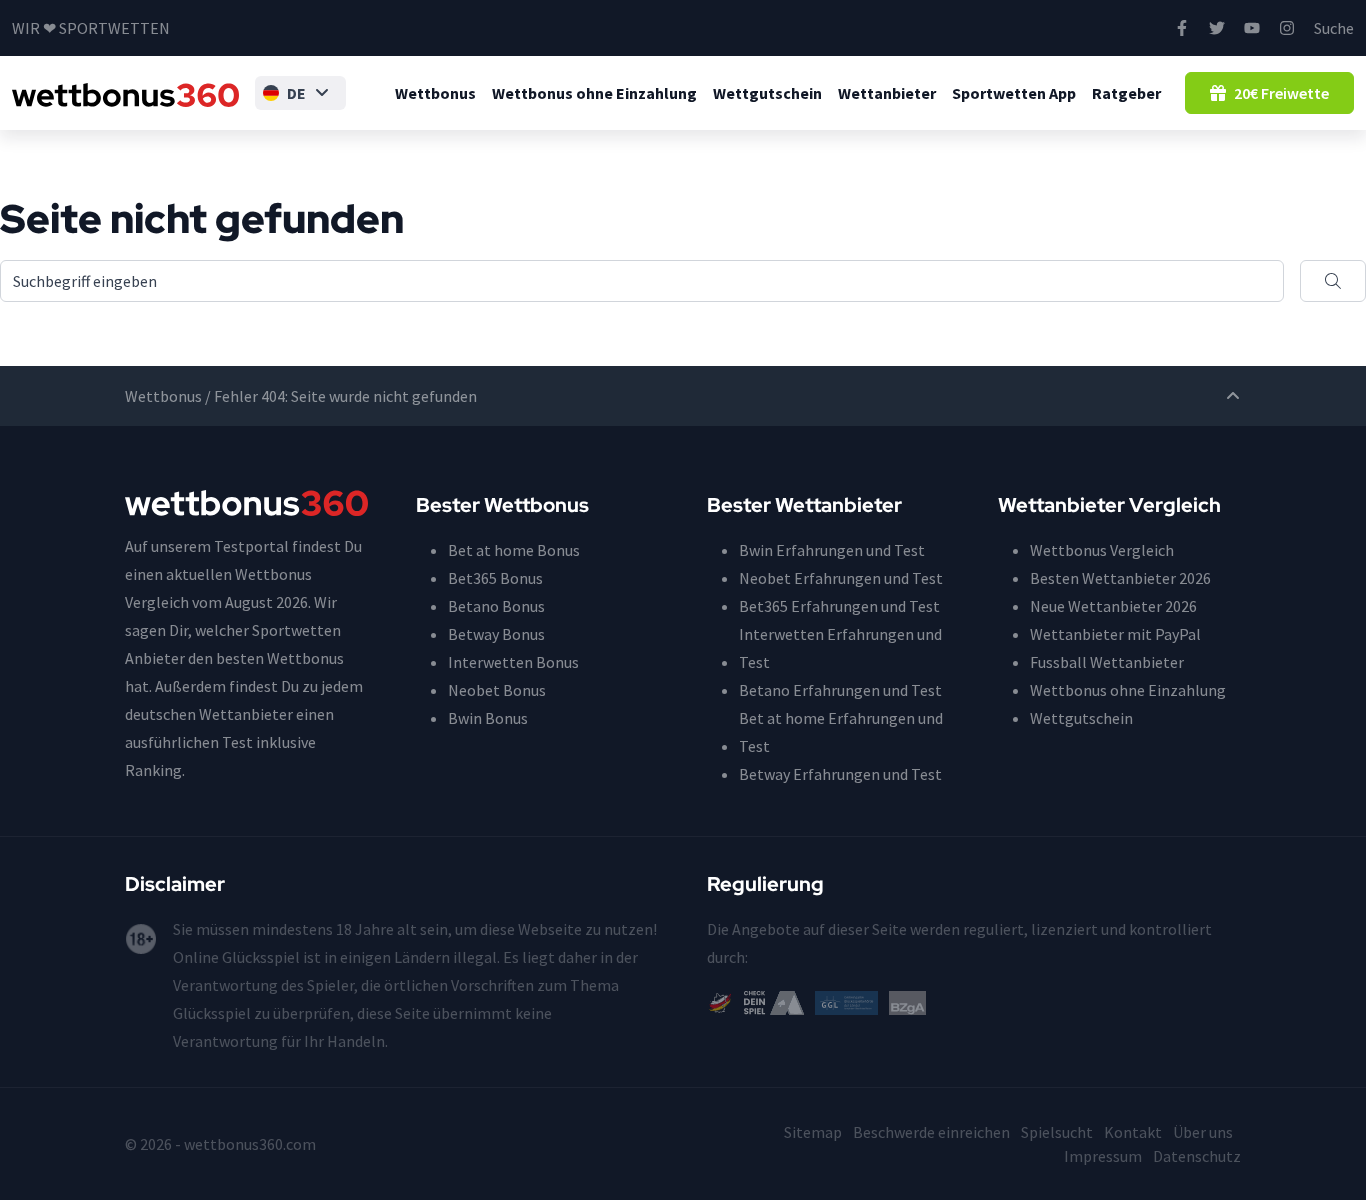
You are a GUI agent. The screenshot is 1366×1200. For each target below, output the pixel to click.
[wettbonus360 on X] (1217, 28)
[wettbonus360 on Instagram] (1287, 28)
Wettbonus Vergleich (1102, 550)
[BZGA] (907, 1001)
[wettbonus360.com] (125, 93)
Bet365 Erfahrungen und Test (839, 606)
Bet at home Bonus (514, 550)
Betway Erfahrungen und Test (840, 774)
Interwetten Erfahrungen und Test (840, 648)
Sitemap (813, 1132)
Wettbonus (435, 93)
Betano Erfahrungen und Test (840, 690)
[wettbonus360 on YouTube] (1252, 28)
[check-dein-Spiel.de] (773, 1001)
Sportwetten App (1014, 93)
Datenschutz (1197, 1156)
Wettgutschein (767, 93)
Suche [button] (1334, 28)
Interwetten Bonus (513, 662)
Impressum (1103, 1156)
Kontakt (1133, 1132)
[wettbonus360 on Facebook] (1182, 28)
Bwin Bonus (488, 718)
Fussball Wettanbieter (1107, 662)
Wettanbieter (887, 93)
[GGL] (847, 1001)
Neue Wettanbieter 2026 (1113, 606)
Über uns (1203, 1132)
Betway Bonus (496, 634)
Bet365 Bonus (495, 578)
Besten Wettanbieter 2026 (1120, 578)
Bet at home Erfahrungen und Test (841, 732)
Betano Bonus (496, 606)
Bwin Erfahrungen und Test (832, 550)
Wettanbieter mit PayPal (1115, 634)
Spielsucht (1057, 1132)
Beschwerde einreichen (931, 1132)
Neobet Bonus (497, 690)
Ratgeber (1126, 93)
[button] (300, 93)
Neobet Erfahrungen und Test (841, 578)
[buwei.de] (720, 1001)
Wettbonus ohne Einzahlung (594, 93)
